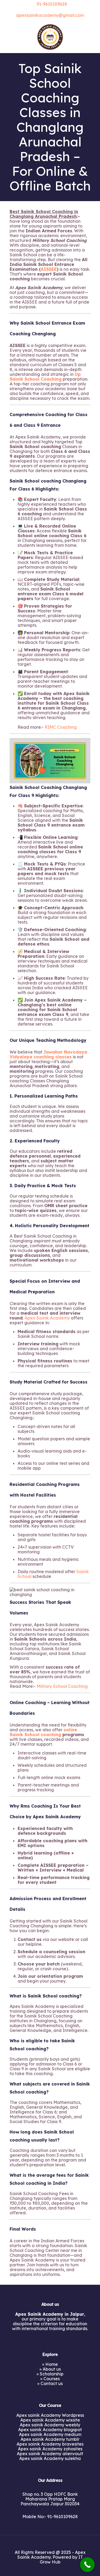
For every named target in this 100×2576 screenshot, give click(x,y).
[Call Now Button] (87, 2565)
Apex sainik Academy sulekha (50, 2458)
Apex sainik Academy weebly (50, 2425)
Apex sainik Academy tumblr (50, 2439)
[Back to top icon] (50, 2541)
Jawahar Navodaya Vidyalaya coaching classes (48, 1054)
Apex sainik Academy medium (50, 2434)
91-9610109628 (52, 4)
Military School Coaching (62, 1686)
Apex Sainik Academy (47, 1318)
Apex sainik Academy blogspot (50, 2430)
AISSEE (49, 269)
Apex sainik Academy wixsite (50, 2420)
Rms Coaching (36, 1806)
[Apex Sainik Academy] (50, 37)
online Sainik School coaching (43, 1732)
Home (52, 2364)
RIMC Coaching (61, 727)
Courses (52, 2379)
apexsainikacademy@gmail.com (50, 15)
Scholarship (52, 2374)
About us (52, 2369)
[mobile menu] (93, 31)
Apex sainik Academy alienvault (50, 2454)
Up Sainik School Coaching (45, 377)
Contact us (52, 2383)
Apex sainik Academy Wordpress (50, 2415)
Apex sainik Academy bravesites (50, 2444)
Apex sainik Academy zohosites (50, 2449)
